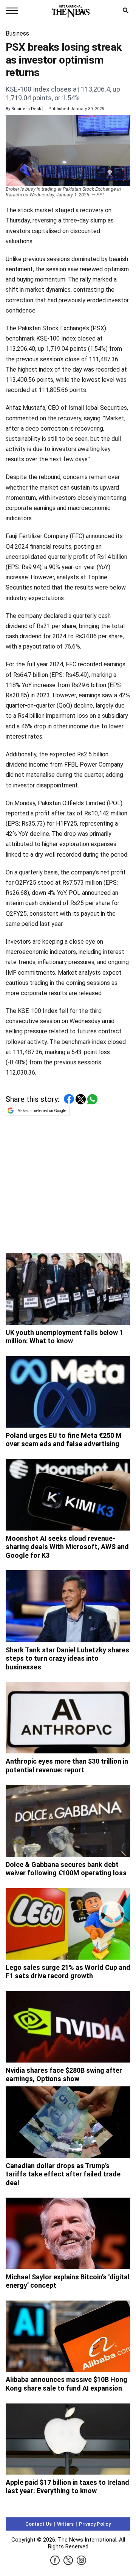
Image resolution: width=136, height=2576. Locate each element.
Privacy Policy (95, 2524)
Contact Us (39, 2524)
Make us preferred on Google (42, 1111)
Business (17, 33)
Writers (65, 2524)
